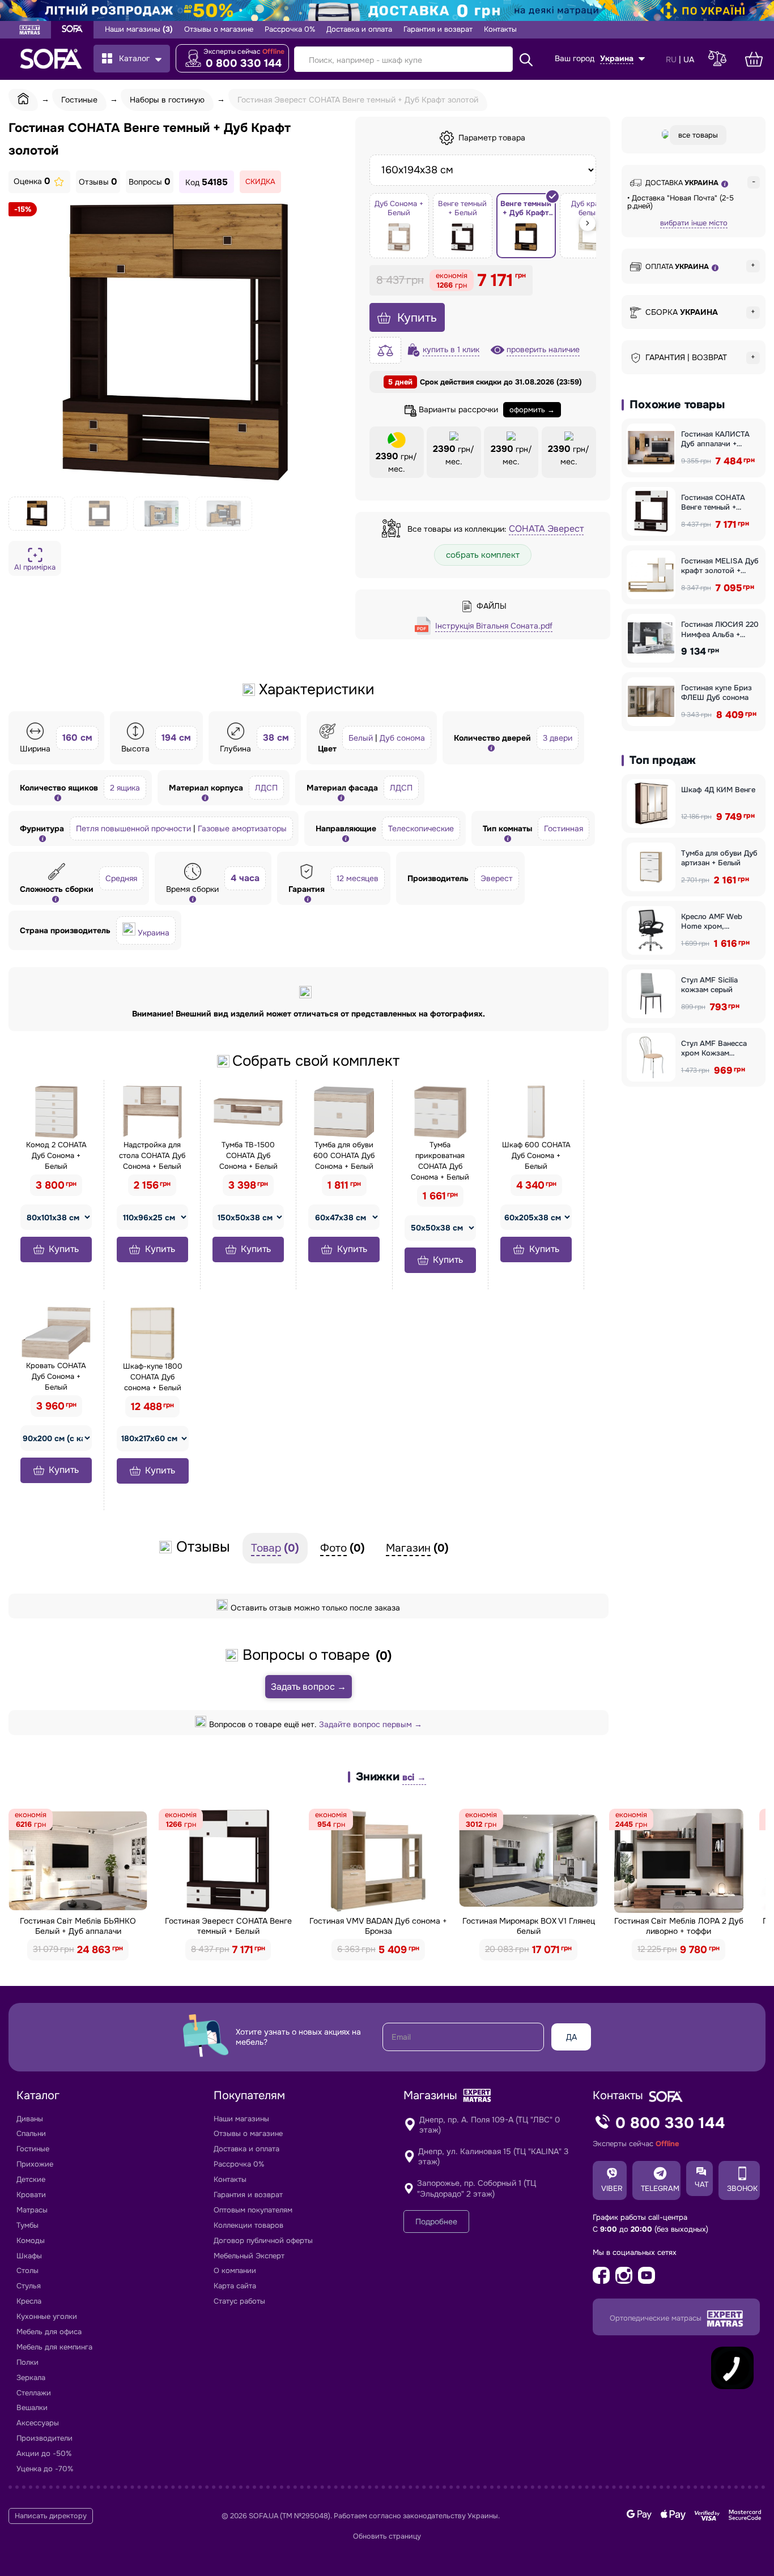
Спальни (31, 2133)
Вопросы (150, 182)
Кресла (29, 2301)
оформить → (532, 410)
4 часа (245, 878)
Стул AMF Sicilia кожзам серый (709, 985)
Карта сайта (235, 2286)
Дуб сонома (402, 738)
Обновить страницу (387, 2536)
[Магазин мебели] (72, 30)
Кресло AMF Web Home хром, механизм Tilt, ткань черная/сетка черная (718, 922)
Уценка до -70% (45, 2469)
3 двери (558, 738)
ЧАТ (701, 2184)
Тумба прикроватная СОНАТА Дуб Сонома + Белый (440, 1161)
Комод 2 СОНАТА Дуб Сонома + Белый (56, 1155)
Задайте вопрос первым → (371, 1724)
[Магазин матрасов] (30, 31)
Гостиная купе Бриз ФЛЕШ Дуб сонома (716, 693)
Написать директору (51, 2516)
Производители (44, 2438)
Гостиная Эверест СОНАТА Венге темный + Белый (228, 1926)
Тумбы (27, 2225)
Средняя (121, 878)
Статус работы (239, 2301)
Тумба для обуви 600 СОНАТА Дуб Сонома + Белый (344, 1155)
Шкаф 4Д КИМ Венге (718, 790)
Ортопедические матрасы (657, 2318)
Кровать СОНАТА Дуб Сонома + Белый (56, 1376)
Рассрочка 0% (290, 29)
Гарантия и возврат (438, 29)
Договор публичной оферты (263, 2240)
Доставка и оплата (359, 29)
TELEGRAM (660, 2188)
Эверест (497, 878)
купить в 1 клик (451, 349)
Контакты (500, 29)
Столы (27, 2270)
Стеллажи (34, 2393)
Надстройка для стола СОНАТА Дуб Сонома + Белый (152, 1155)
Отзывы (98, 182)
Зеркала (31, 2378)
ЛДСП (266, 788)
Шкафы (29, 2256)
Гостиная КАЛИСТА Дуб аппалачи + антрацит (715, 439)
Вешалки (32, 2408)
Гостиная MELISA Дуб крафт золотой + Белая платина (720, 566)
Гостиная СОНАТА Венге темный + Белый (713, 503)
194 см (176, 738)
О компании (235, 2270)
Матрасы (32, 2210)
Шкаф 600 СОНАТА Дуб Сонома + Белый (536, 1155)
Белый (361, 738)
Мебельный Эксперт (249, 2256)
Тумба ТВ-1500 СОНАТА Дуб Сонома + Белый (248, 1155)
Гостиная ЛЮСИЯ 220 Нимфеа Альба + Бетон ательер (720, 629)
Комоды (31, 2240)
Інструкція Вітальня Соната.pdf (494, 626)
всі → (414, 1777)
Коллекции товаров (248, 2225)
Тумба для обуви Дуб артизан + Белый (719, 858)
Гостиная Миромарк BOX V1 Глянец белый (529, 1926)
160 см (77, 738)
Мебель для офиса (49, 2332)
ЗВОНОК (742, 2188)
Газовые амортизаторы (242, 828)
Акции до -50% (44, 2453)
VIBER (612, 2188)
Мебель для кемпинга (54, 2347)
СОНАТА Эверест (546, 529)
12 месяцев (358, 878)
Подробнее (436, 2222)
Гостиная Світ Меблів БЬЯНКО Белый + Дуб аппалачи (78, 1926)
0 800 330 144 (244, 63)
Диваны (30, 2119)
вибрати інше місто (694, 223)
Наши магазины (139, 29)
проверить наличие (543, 349)
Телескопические (421, 828)
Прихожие (35, 2164)
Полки (27, 2362)
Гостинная (564, 828)
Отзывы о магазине (219, 29)
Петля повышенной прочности (133, 828)
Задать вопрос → (309, 1687)
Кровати (31, 2195)
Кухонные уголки (47, 2316)
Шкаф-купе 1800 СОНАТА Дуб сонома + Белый (153, 1377)
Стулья (29, 2286)
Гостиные (33, 2149)
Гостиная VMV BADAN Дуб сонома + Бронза (378, 1926)
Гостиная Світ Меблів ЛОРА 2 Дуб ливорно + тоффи (679, 1926)
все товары (698, 135)
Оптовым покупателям (253, 2210)
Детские (31, 2179)
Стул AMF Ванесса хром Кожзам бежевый (714, 1048)
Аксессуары (38, 2423)
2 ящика (125, 788)
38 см (276, 738)
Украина (154, 933)
